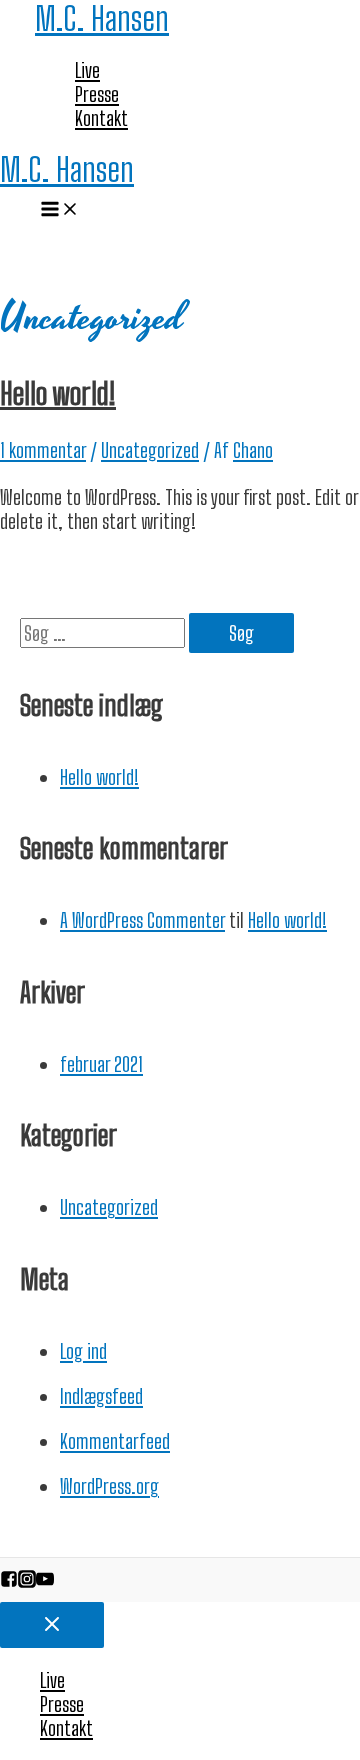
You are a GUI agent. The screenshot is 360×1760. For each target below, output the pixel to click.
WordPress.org (109, 1486)
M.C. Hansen (102, 19)
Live (87, 70)
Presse (97, 94)
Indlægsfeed (101, 1396)
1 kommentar (43, 450)
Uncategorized (150, 450)
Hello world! (58, 393)
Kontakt (101, 118)
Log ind (83, 1351)
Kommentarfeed (115, 1441)
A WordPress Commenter (142, 920)
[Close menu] (52, 1625)
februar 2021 (101, 1064)
